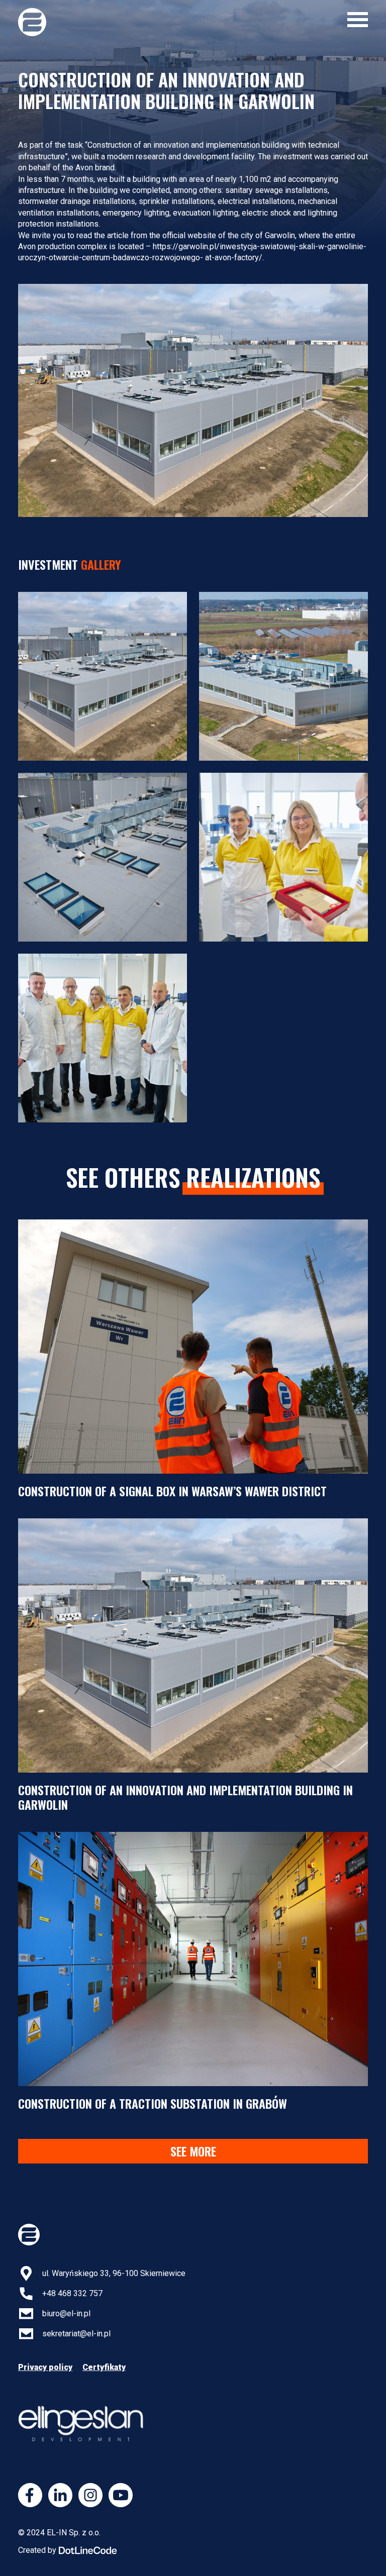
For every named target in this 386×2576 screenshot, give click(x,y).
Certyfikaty (104, 2367)
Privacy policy (45, 2367)
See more (193, 2151)
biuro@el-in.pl (66, 2313)
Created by (37, 2550)
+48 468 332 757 (72, 2293)
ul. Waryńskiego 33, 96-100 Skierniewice (114, 2273)
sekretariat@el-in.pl (76, 2334)
